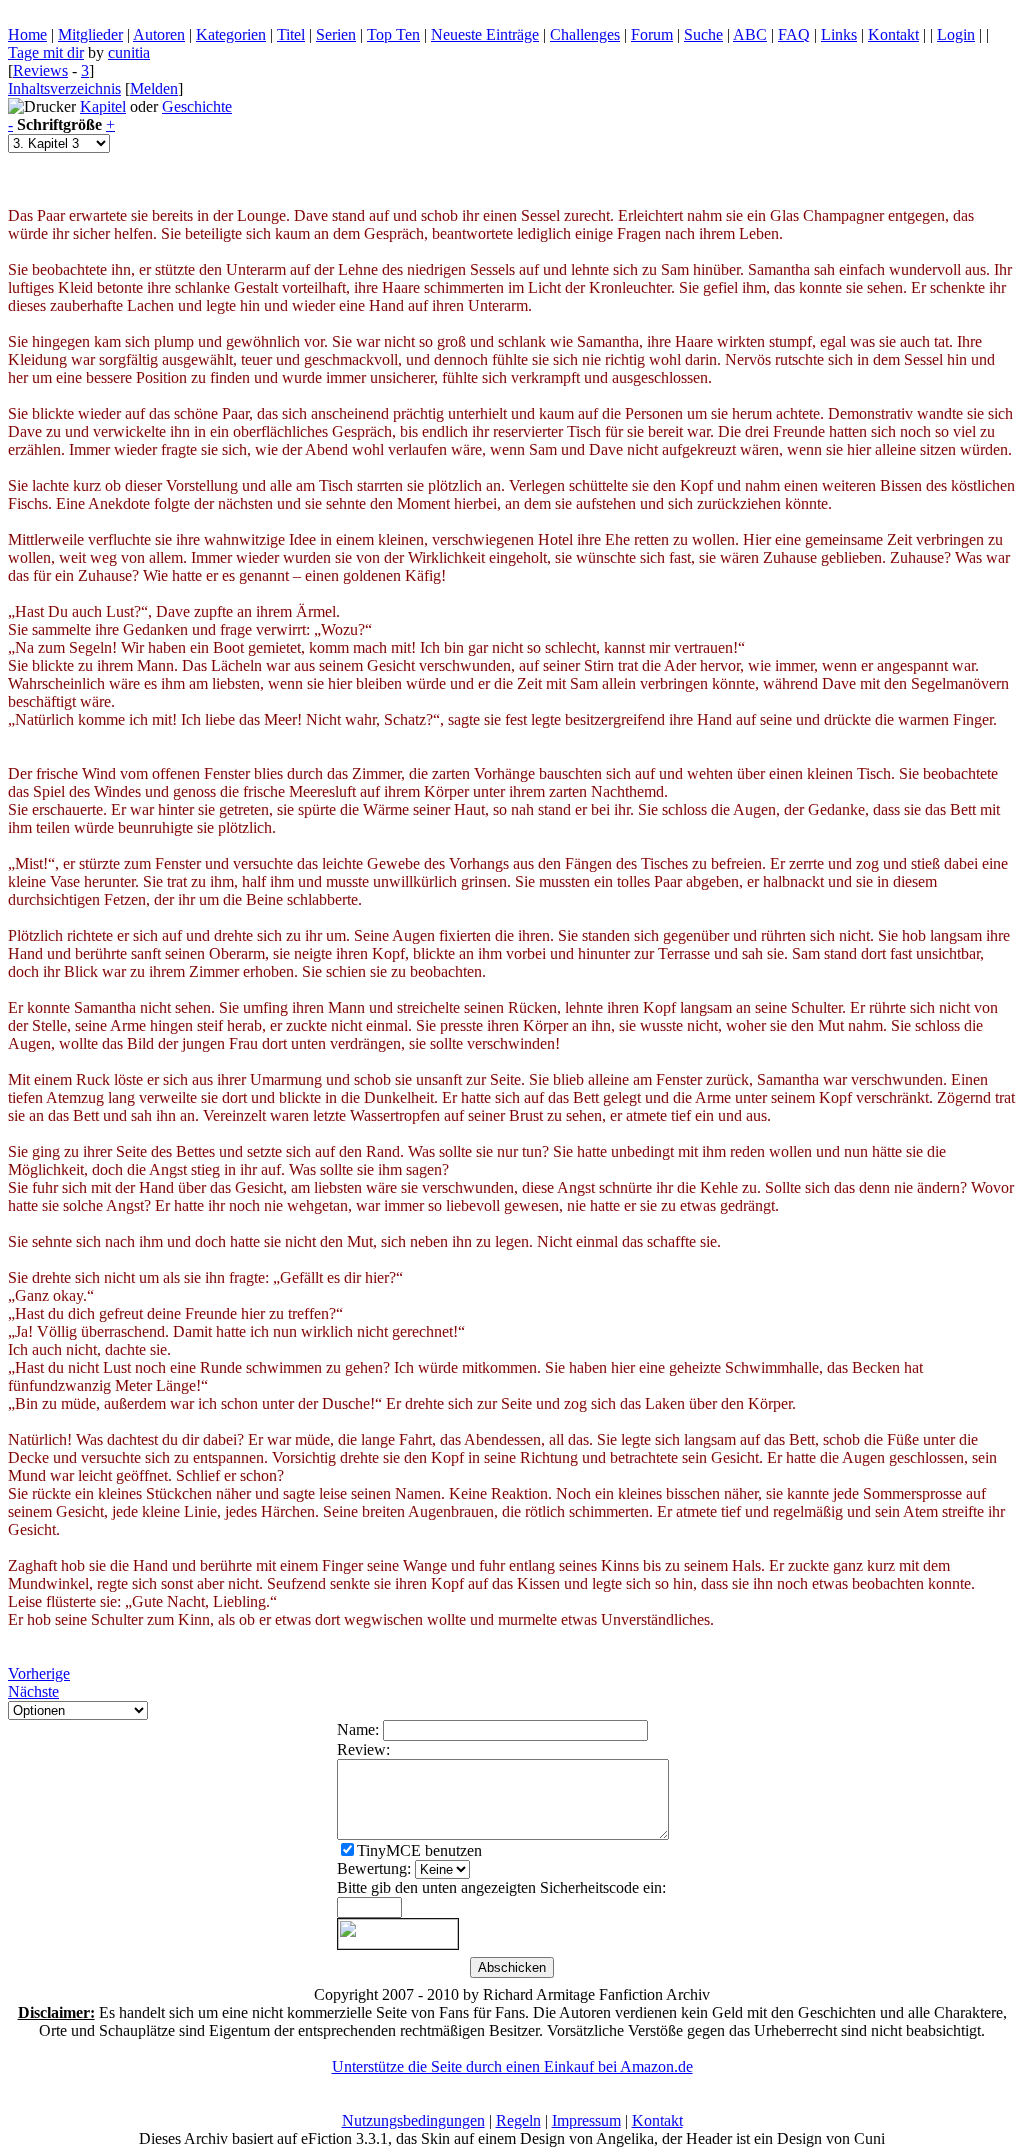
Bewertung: (374, 1868)
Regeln (518, 2120)
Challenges (585, 34)
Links (839, 34)
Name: (358, 1729)
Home (27, 34)
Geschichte (197, 106)
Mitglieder (90, 34)
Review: (363, 1749)
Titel (291, 34)
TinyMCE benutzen (419, 1850)
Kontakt (893, 34)
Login (956, 34)
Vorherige (39, 1673)
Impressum (586, 2120)
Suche (703, 34)
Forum (652, 34)
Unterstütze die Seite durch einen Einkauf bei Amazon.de (512, 2066)
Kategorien (231, 34)
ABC (750, 34)
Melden (154, 88)
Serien (336, 34)
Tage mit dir (46, 52)
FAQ (794, 34)
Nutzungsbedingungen (413, 2120)
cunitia (129, 52)
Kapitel (103, 106)
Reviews (40, 70)
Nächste (33, 1691)
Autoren (159, 34)
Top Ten (393, 34)
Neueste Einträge (485, 34)
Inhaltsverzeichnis (64, 88)
